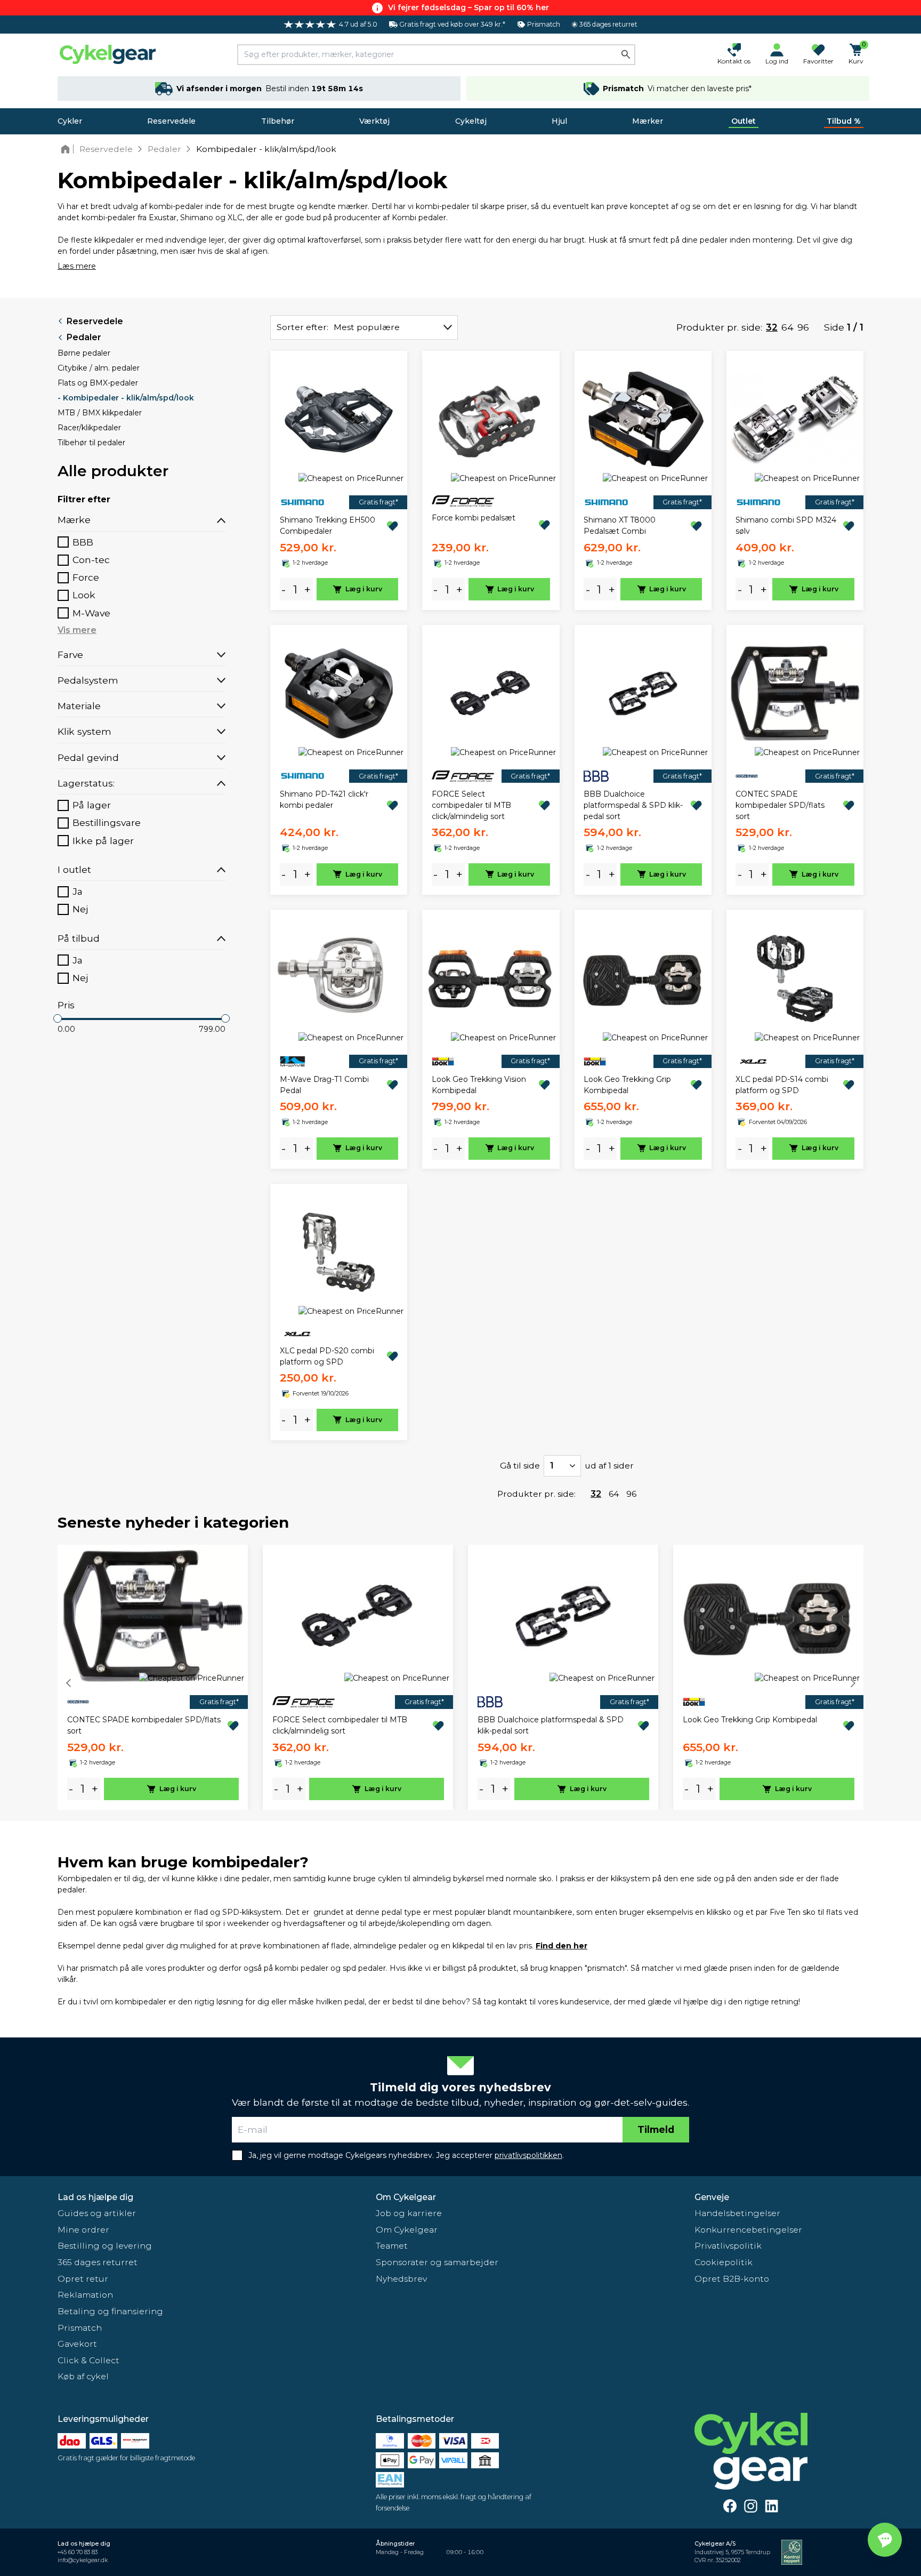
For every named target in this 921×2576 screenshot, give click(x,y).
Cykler (70, 121)
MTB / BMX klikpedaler (100, 413)
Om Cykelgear (406, 2197)
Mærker (648, 121)
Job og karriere (409, 2213)
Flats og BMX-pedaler (98, 383)
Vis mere (77, 630)
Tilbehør (278, 121)
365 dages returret (98, 2262)
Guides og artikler (97, 2213)
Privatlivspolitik (728, 2246)
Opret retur (83, 2279)
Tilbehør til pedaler (91, 443)
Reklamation (85, 2295)
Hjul (559, 121)
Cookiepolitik (724, 2262)
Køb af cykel (83, 2376)
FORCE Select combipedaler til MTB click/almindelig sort (471, 805)
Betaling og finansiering (110, 2311)
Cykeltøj (471, 121)
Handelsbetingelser (737, 2213)
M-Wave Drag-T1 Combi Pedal (324, 1085)
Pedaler (84, 337)
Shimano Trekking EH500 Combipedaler (328, 525)
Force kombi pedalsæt (474, 518)
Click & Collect (88, 2360)
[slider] (58, 1018)
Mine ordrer (83, 2230)
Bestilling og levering (105, 2246)
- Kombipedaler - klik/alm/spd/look (126, 398)
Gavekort (77, 2344)
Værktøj (374, 121)
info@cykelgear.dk (83, 2560)
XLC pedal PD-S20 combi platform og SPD (327, 1356)
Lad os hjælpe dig (95, 2197)
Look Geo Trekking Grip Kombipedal (627, 1085)
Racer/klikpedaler (89, 428)
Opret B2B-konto (732, 2279)
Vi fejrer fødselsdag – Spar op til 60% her (468, 7)
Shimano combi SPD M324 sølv (786, 525)
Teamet (392, 2246)
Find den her (562, 1946)
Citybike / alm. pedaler (99, 368)
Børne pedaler (84, 353)
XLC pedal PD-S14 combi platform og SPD (782, 1085)
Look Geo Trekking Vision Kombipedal (479, 1085)
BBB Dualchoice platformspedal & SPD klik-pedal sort (633, 805)
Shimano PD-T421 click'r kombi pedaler (324, 800)
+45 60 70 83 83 (78, 2552)
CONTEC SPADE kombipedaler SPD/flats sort (780, 805)
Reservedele (171, 121)
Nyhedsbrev (401, 2279)
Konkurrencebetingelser (748, 2230)
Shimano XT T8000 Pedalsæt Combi (620, 525)
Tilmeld (656, 2129)
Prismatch (80, 2328)
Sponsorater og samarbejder (437, 2262)
